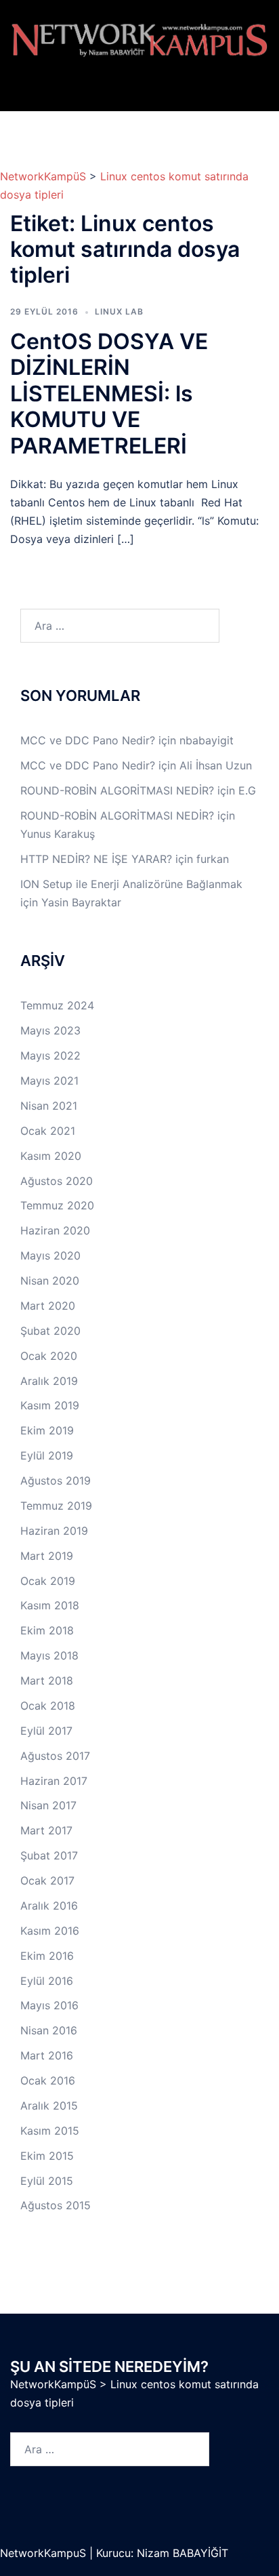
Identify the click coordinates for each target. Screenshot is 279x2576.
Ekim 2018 (47, 1630)
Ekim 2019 (47, 1430)
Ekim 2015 (47, 2156)
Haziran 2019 (54, 1531)
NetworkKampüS (43, 176)
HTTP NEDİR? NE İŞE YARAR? (96, 859)
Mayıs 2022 (50, 1055)
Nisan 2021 (49, 1106)
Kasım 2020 (51, 1156)
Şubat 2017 (49, 1855)
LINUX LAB (119, 311)
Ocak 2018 (48, 1706)
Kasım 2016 (50, 1931)
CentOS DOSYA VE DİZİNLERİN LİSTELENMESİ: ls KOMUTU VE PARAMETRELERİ (109, 394)
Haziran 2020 (55, 1230)
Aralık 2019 (49, 1381)
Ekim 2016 (47, 1956)
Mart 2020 (48, 1306)
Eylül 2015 (47, 2181)
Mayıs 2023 (50, 1030)
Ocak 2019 (48, 1581)
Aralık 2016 (49, 1906)
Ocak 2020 (49, 1356)
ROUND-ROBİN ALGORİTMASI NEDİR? (117, 790)
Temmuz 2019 (56, 1506)
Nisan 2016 (49, 2030)
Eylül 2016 (47, 1981)
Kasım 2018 (50, 1605)
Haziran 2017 (54, 1781)
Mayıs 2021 (49, 1081)
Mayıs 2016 (49, 2005)
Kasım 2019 (50, 1405)
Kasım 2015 (50, 2131)
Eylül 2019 (47, 1455)
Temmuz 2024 (57, 1005)
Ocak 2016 (48, 2080)
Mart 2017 (46, 1830)
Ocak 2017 (47, 1880)
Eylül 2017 (46, 1731)
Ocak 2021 (48, 1131)
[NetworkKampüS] (139, 40)
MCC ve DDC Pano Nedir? (88, 740)
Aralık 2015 (49, 2106)
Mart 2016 (47, 2055)
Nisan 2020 (50, 1281)
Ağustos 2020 (57, 1181)
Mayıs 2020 (50, 1255)
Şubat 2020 (50, 1331)
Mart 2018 (47, 1681)
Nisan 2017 (48, 1805)
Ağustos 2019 (56, 1481)
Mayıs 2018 (49, 1655)
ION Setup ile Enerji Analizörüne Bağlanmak (131, 884)
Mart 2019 (47, 1556)
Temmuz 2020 (57, 1205)
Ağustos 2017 (55, 1756)
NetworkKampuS (45, 2553)
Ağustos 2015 (56, 2205)
